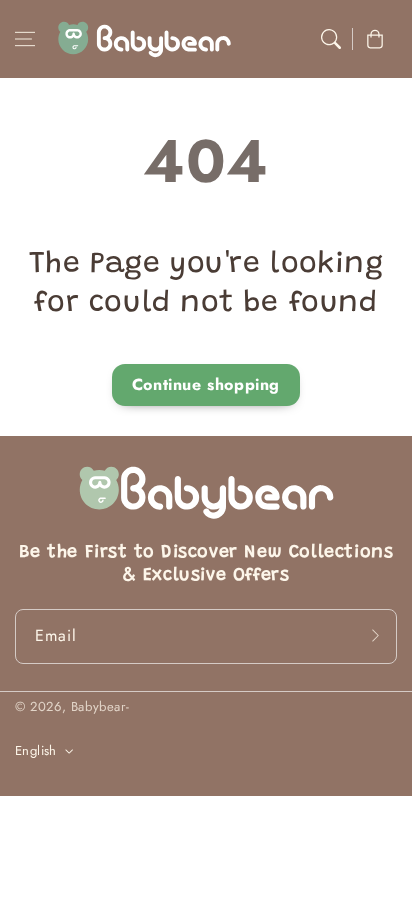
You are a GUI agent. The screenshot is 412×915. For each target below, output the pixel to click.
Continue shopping (206, 384)
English (36, 750)
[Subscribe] (375, 636)
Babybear (98, 706)
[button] (25, 39)
